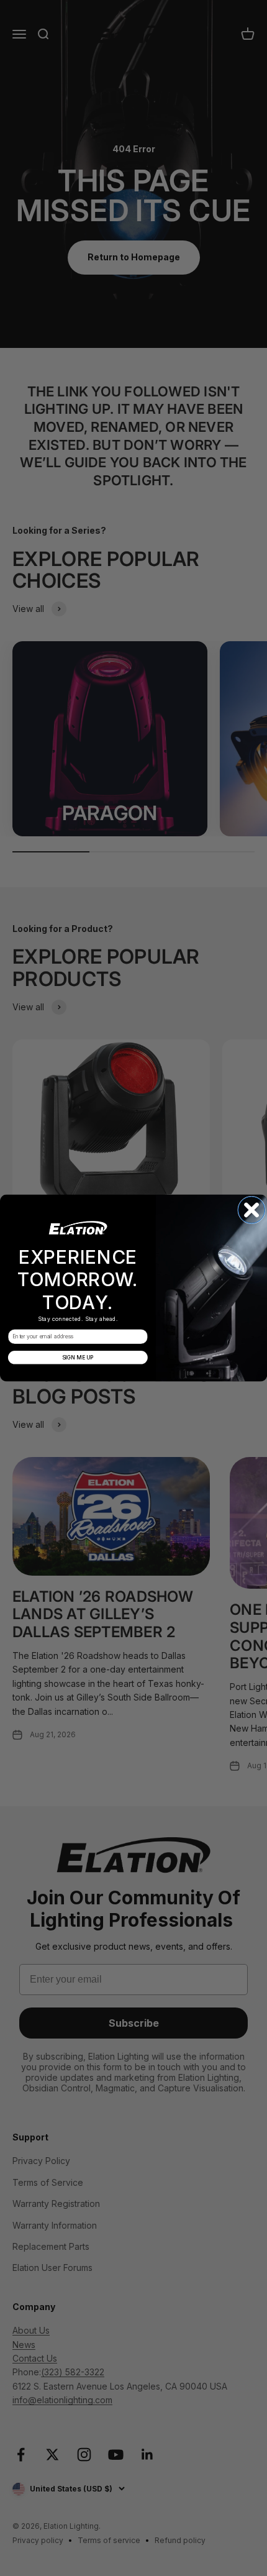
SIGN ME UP (78, 1357)
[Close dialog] (252, 1210)
